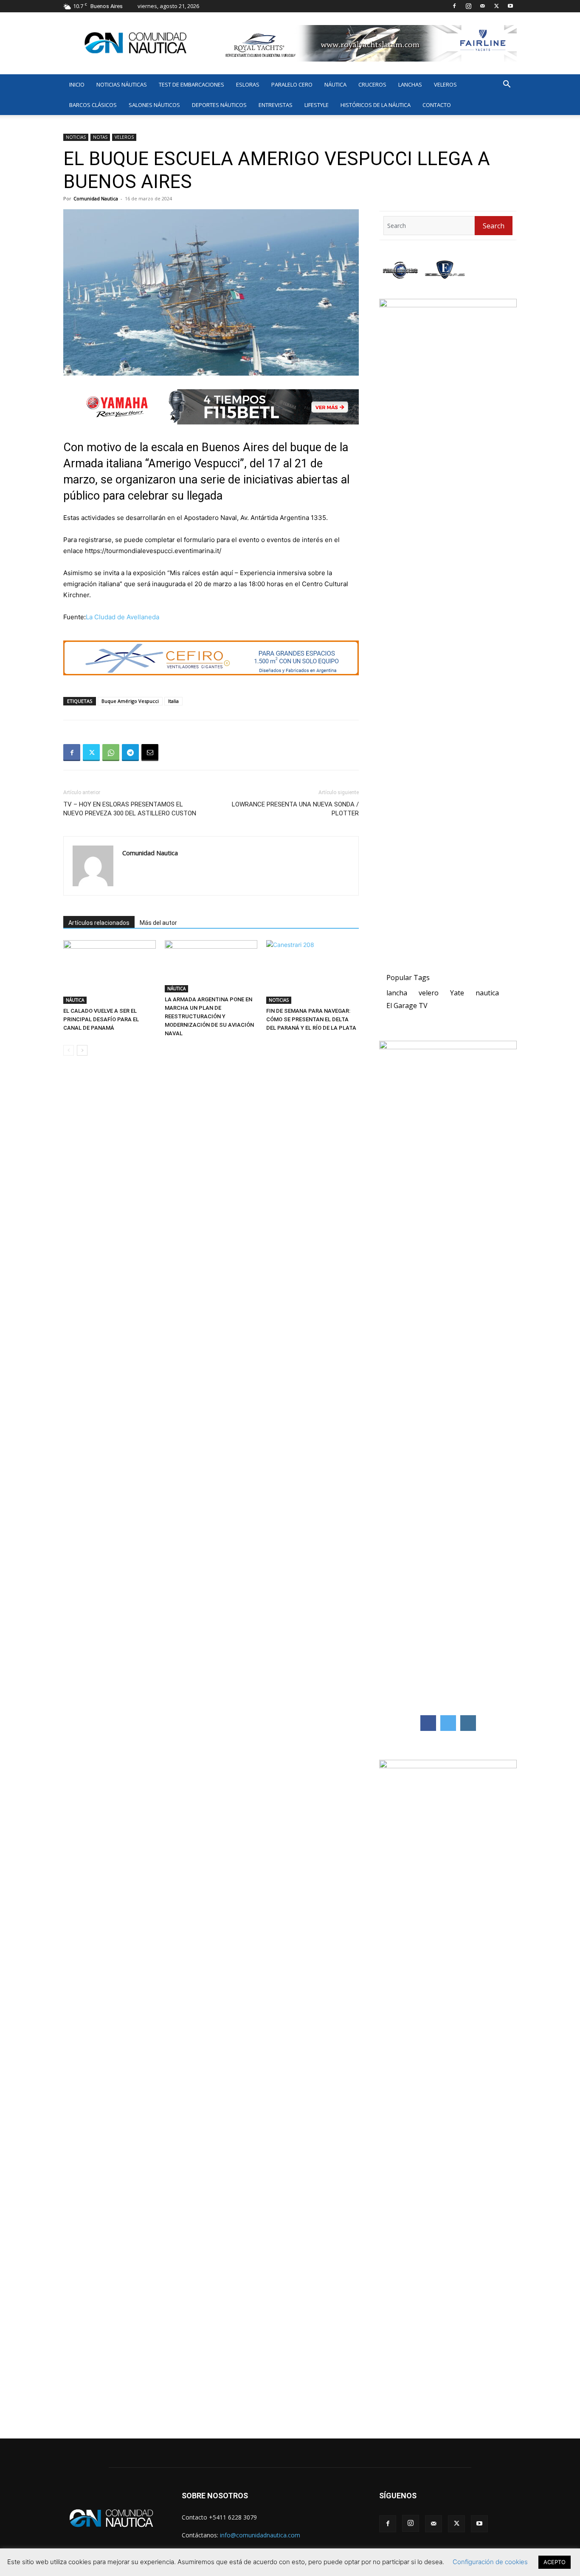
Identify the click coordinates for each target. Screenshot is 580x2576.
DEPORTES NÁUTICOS (219, 105)
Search (494, 226)
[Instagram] (468, 6)
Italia (173, 701)
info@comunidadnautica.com (260, 2535)
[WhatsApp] (111, 753)
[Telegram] (130, 753)
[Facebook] (454, 6)
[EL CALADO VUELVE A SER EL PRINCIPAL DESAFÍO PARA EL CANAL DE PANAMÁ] (110, 972)
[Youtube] (510, 6)
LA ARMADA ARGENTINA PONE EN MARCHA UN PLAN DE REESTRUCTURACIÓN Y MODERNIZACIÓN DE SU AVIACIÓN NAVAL (209, 1016)
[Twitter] (496, 6)
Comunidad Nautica (96, 198)
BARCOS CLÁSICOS (93, 105)
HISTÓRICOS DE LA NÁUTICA (376, 105)
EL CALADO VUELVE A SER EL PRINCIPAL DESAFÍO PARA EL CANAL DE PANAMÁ (101, 1019)
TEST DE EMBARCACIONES (191, 84)
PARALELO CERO (292, 84)
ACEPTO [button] (555, 2562)
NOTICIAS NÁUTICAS (122, 84)
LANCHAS (410, 84)
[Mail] (482, 6)
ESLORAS (248, 84)
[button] (507, 85)
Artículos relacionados (99, 923)
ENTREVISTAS (276, 105)
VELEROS (445, 84)
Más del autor (158, 923)
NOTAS (100, 137)
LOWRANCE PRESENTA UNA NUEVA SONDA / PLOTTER (295, 809)
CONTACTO (437, 105)
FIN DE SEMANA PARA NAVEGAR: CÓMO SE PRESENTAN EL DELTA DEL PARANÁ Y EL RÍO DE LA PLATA (311, 1019)
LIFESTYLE (317, 105)
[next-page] (82, 1050)
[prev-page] (69, 1050)
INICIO (77, 84)
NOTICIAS (76, 137)
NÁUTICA (335, 84)
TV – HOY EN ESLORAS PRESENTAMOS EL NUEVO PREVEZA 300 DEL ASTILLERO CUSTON (130, 809)
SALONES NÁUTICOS (154, 105)
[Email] (150, 753)
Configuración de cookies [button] (490, 2562)
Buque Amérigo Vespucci (130, 701)
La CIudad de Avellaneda (122, 617)
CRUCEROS (372, 84)
